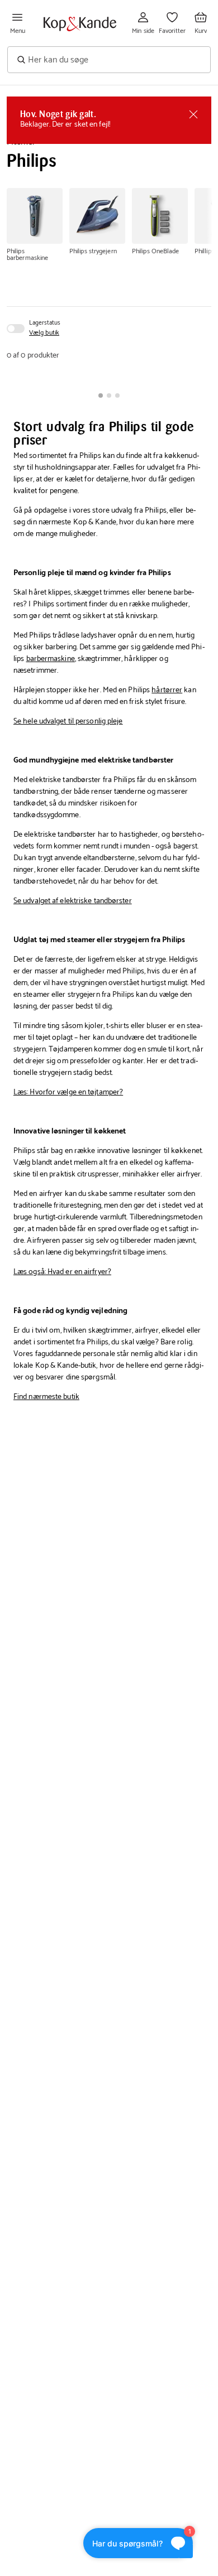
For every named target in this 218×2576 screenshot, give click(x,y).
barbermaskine (51, 659)
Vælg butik (44, 333)
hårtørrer (167, 690)
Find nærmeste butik (46, 1397)
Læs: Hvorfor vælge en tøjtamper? (68, 1092)
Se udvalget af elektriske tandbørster (73, 901)
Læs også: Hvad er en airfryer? (62, 1272)
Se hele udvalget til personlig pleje (68, 722)
